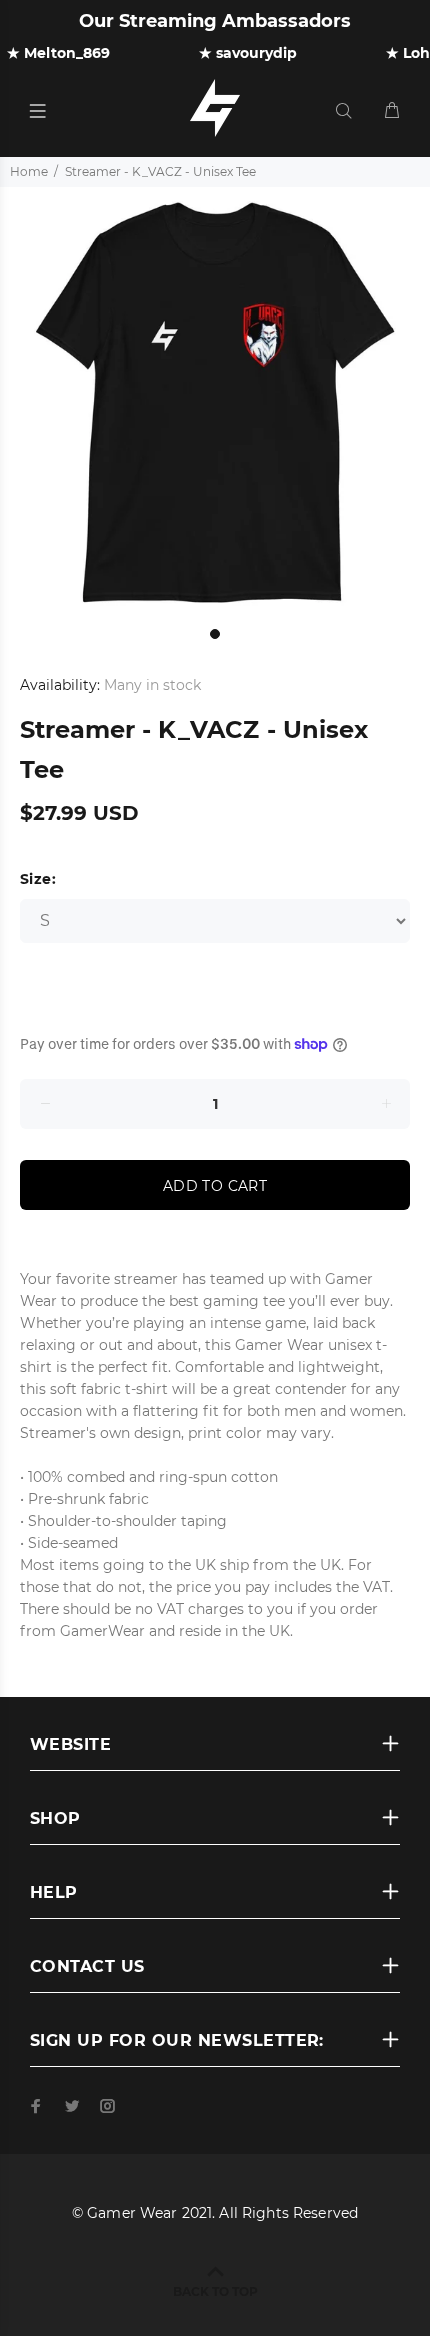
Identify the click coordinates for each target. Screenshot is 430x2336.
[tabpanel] (215, 402)
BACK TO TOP (215, 2291)
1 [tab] (215, 634)
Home (29, 171)
